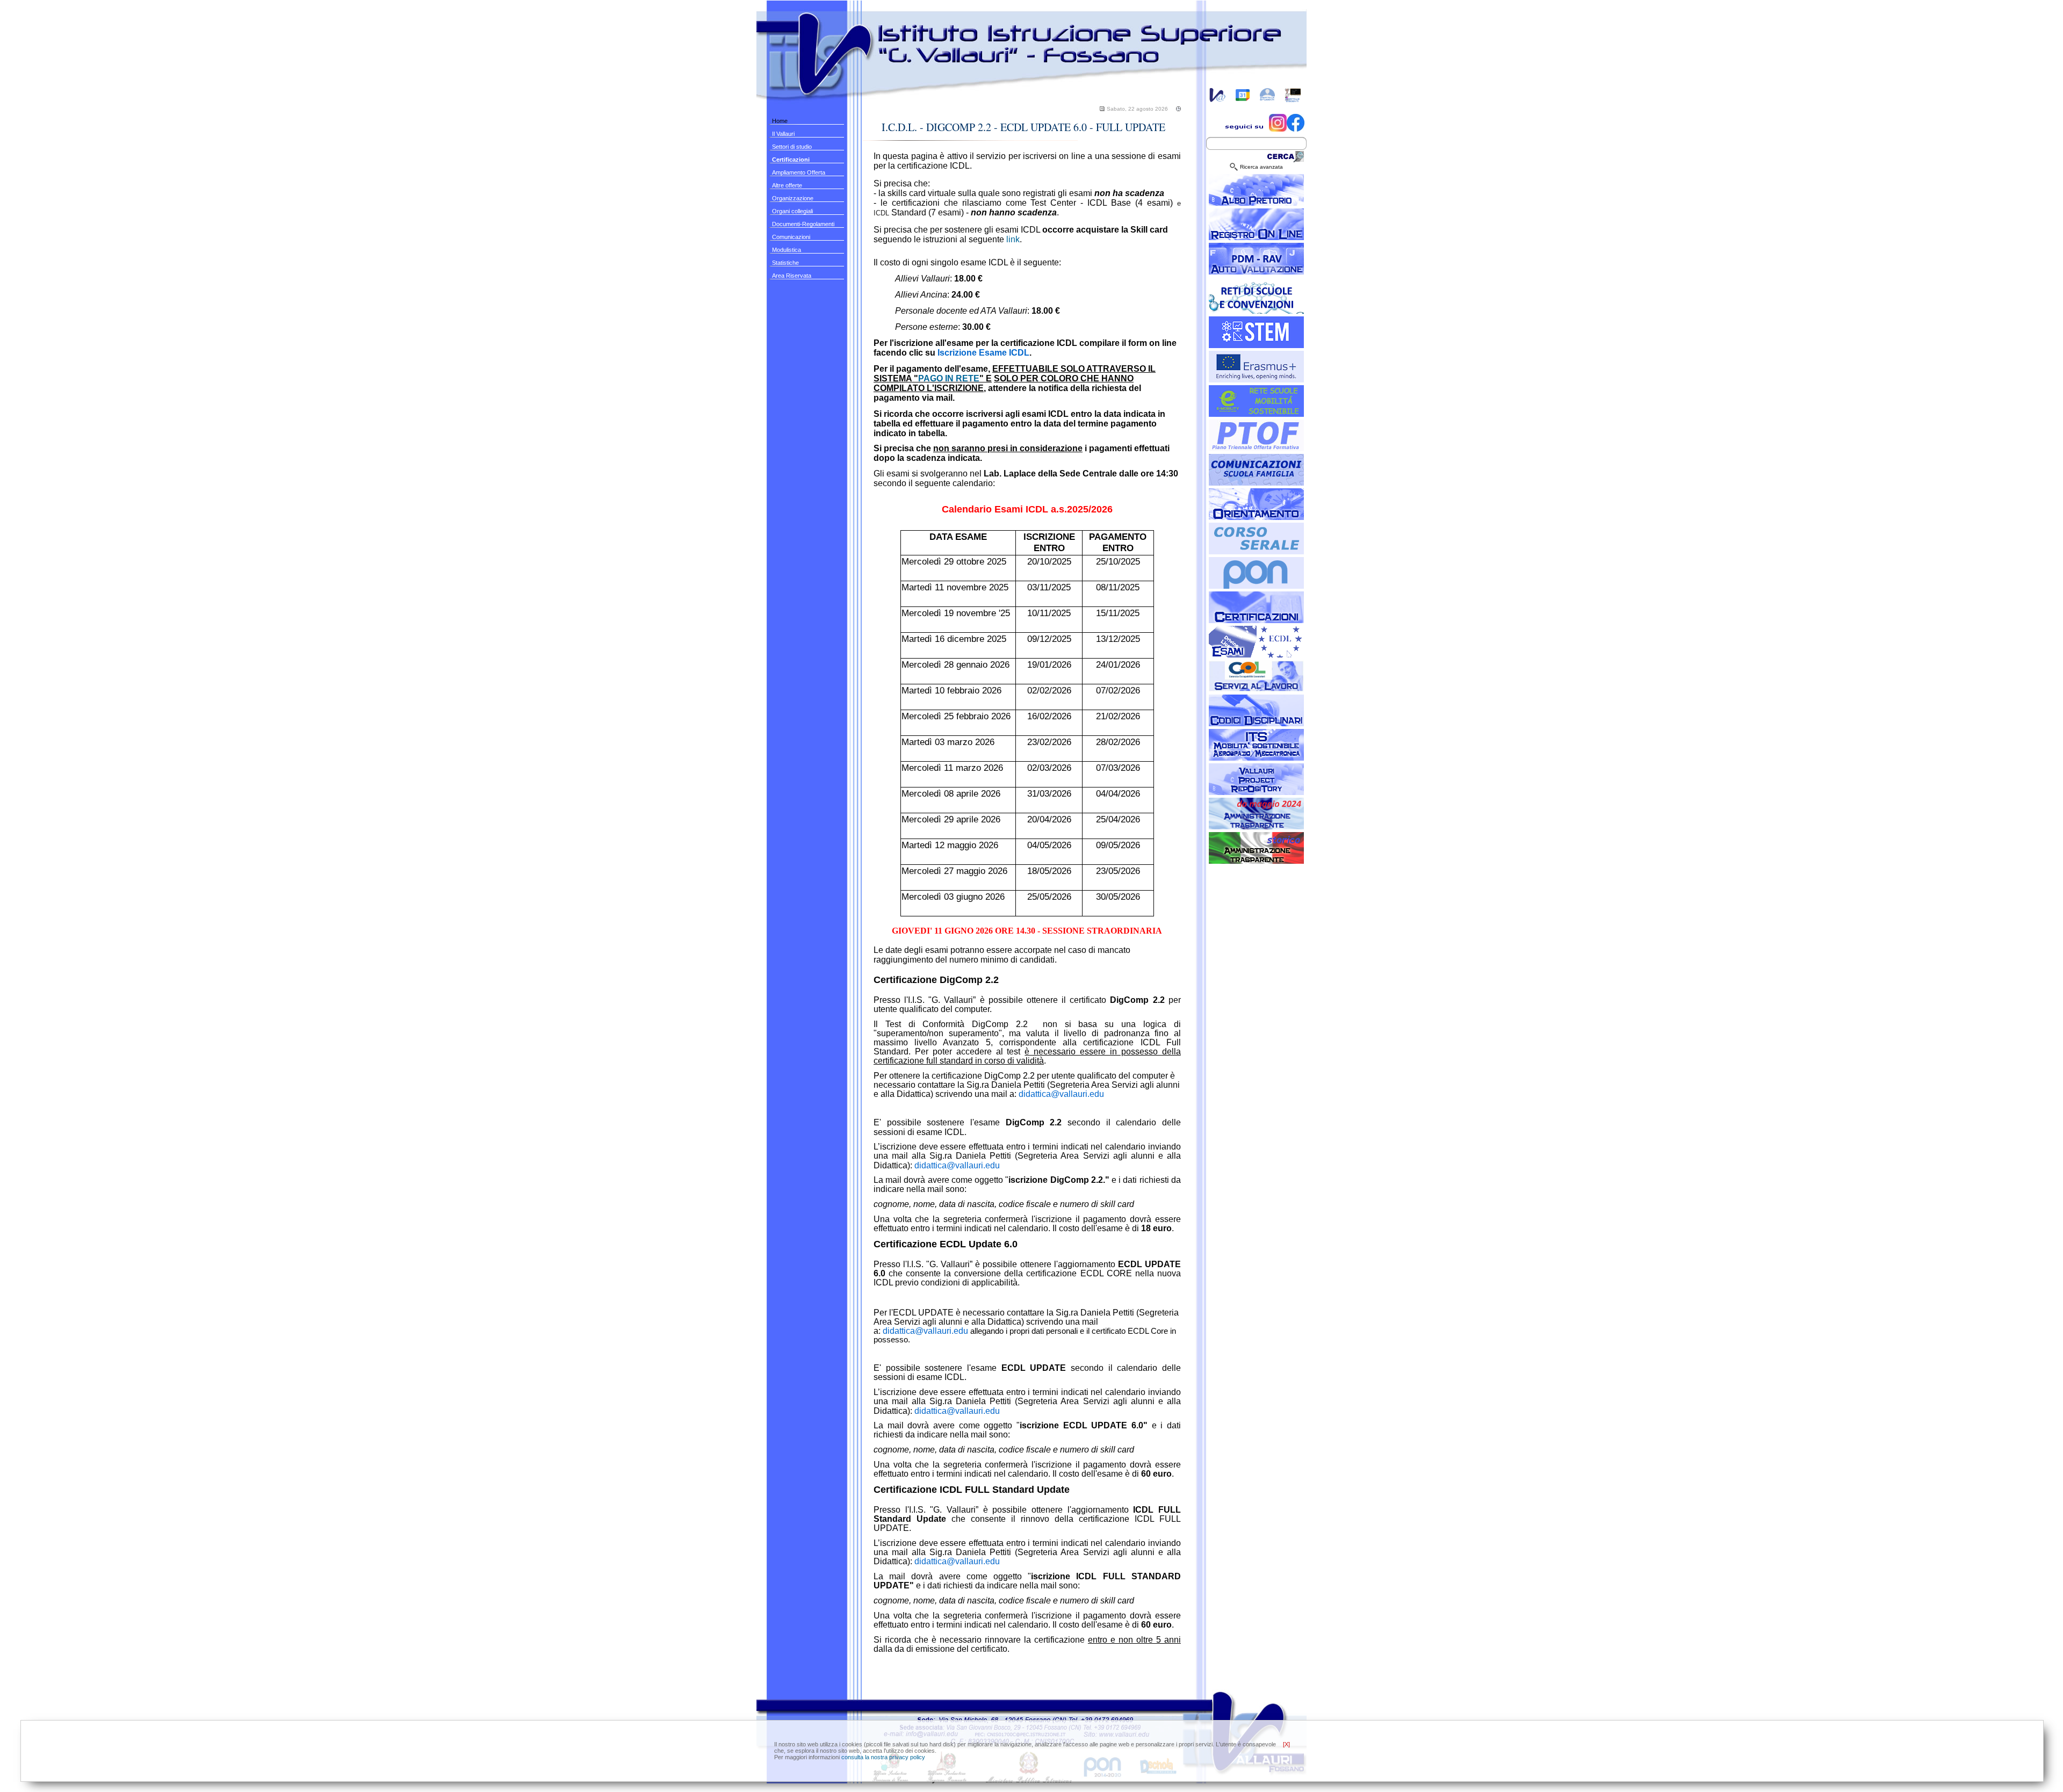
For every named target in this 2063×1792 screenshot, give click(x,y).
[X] (1286, 1744)
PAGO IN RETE (949, 378)
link (1013, 239)
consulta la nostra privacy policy (883, 1757)
